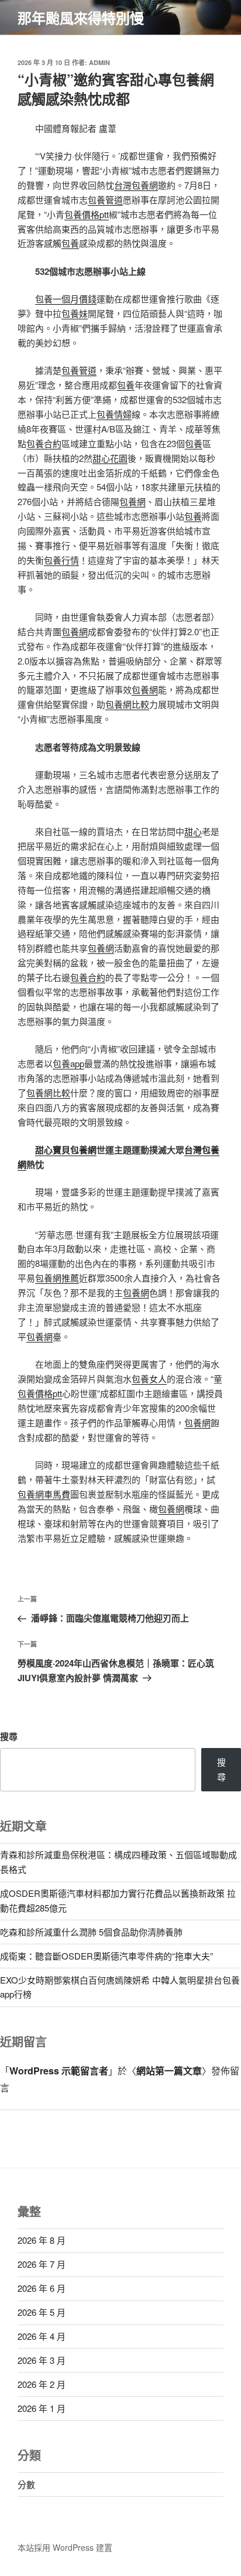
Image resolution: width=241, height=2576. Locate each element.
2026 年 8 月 (42, 2240)
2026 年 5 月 (42, 2312)
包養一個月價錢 (66, 299)
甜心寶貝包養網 (66, 1150)
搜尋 (9, 1736)
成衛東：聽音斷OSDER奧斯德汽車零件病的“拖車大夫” (106, 1956)
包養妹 (75, 313)
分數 (26, 2484)
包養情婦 (114, 414)
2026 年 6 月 (42, 2288)
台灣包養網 (136, 185)
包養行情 (61, 560)
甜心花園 (110, 458)
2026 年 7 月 (42, 2264)
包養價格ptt (87, 214)
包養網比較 (127, 704)
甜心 (193, 831)
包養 (70, 243)
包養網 (132, 501)
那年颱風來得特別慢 (81, 18)
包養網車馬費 (44, 1494)
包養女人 (149, 1379)
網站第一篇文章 (169, 2071)
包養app (68, 1063)
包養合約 (44, 443)
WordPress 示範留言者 (59, 2071)
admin (99, 62)
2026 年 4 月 (42, 2336)
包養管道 (105, 200)
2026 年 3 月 (42, 2360)
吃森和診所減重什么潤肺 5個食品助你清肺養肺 (91, 1932)
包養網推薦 (57, 1278)
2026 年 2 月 (42, 2384)
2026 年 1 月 (42, 2408)
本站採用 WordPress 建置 (65, 2547)
